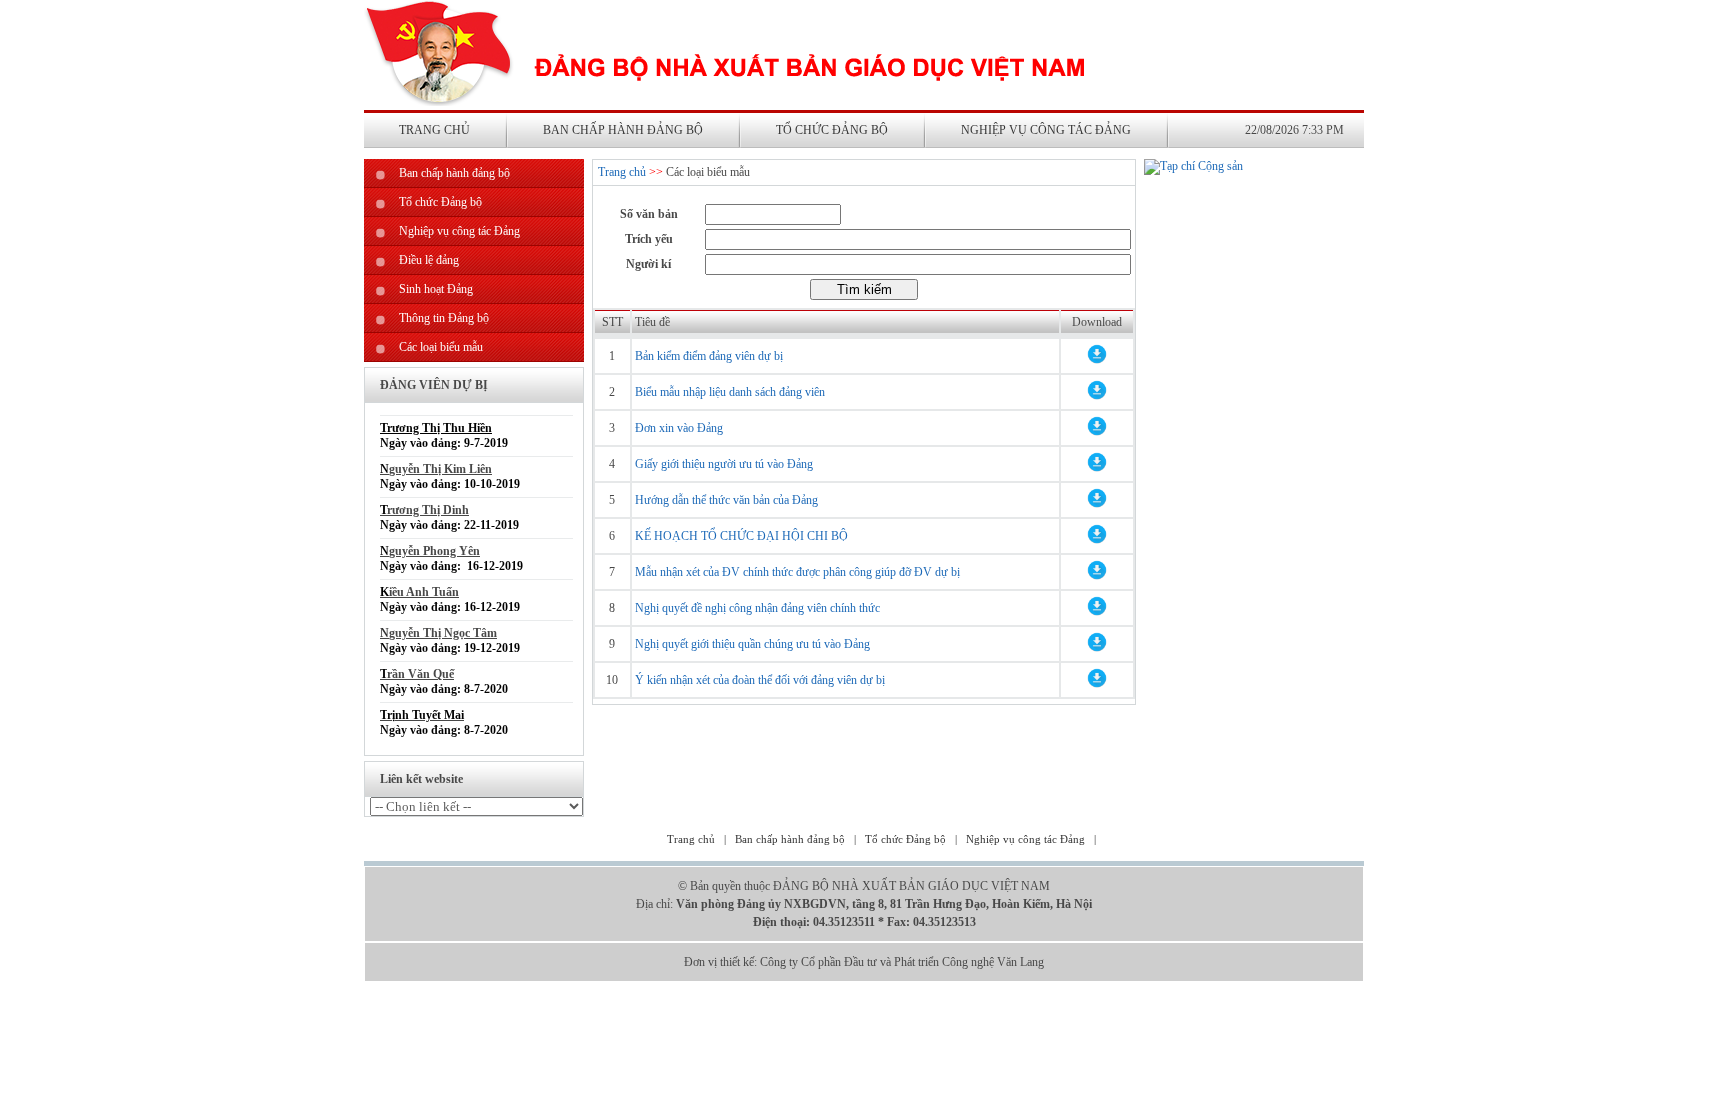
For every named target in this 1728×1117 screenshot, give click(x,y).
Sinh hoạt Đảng (436, 289)
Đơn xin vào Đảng (679, 428)
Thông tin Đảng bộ (444, 318)
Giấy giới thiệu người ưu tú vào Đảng (724, 464)
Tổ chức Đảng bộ (832, 130)
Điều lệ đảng (429, 260)
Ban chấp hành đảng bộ (623, 130)
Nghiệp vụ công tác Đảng (1046, 130)
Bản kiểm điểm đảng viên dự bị (709, 356)
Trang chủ (434, 130)
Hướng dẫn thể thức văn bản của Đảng (726, 500)
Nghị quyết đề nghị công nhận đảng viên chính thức (757, 608)
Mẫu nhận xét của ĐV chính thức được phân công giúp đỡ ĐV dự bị (797, 572)
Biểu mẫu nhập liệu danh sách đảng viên (730, 392)
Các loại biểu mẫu (441, 347)
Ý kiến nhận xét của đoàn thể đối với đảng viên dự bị (760, 680)
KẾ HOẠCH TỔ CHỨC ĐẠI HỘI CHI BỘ (741, 536)
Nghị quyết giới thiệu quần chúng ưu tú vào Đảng (752, 644)
